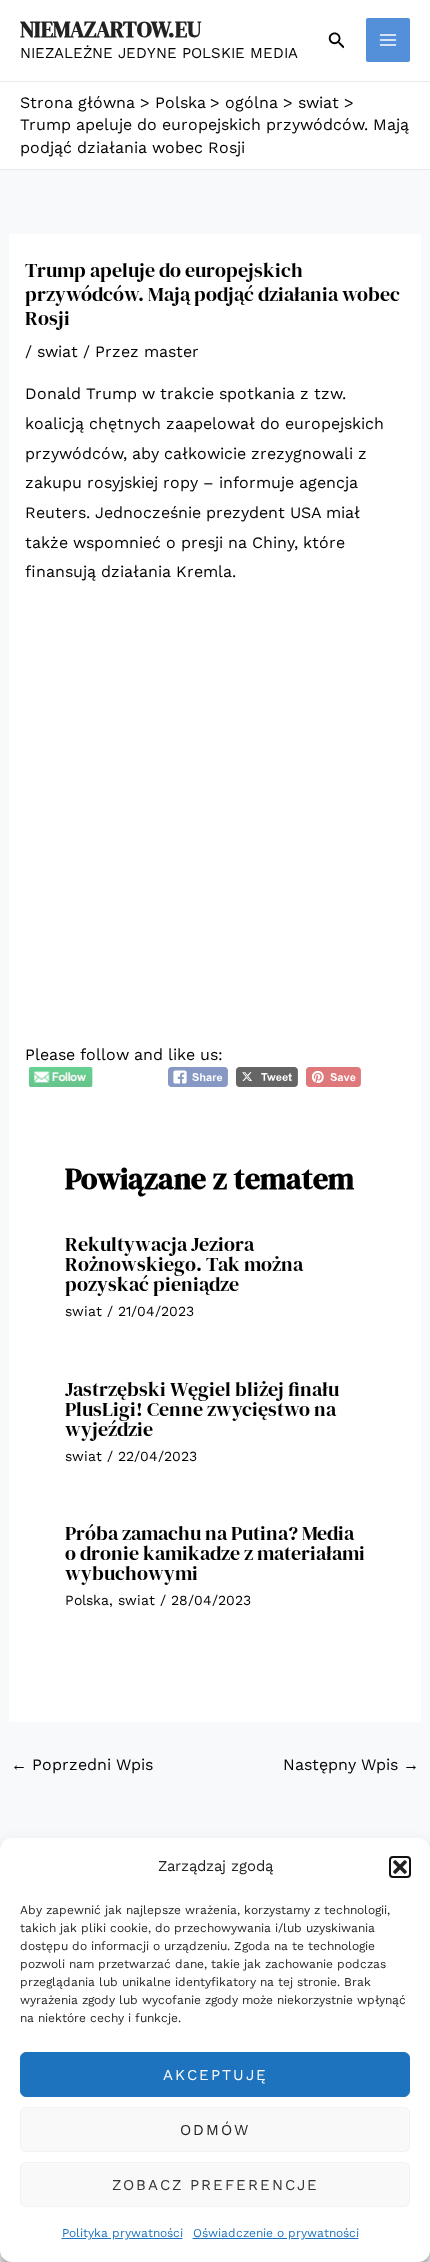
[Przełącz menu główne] (388, 40)
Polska (87, 1600)
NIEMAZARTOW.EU (110, 29)
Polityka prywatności (122, 2233)
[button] (400, 1867)
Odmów (215, 2130)
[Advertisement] (215, 828)
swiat (57, 351)
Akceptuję (215, 2075)
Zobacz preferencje (215, 2185)
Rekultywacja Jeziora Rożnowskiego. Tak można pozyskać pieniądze (184, 1264)
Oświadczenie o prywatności (276, 2233)
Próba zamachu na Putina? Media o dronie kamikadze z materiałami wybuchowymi (215, 1553)
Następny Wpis (351, 1764)
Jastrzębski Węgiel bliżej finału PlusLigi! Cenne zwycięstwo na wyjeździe (202, 1409)
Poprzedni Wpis (82, 1764)
